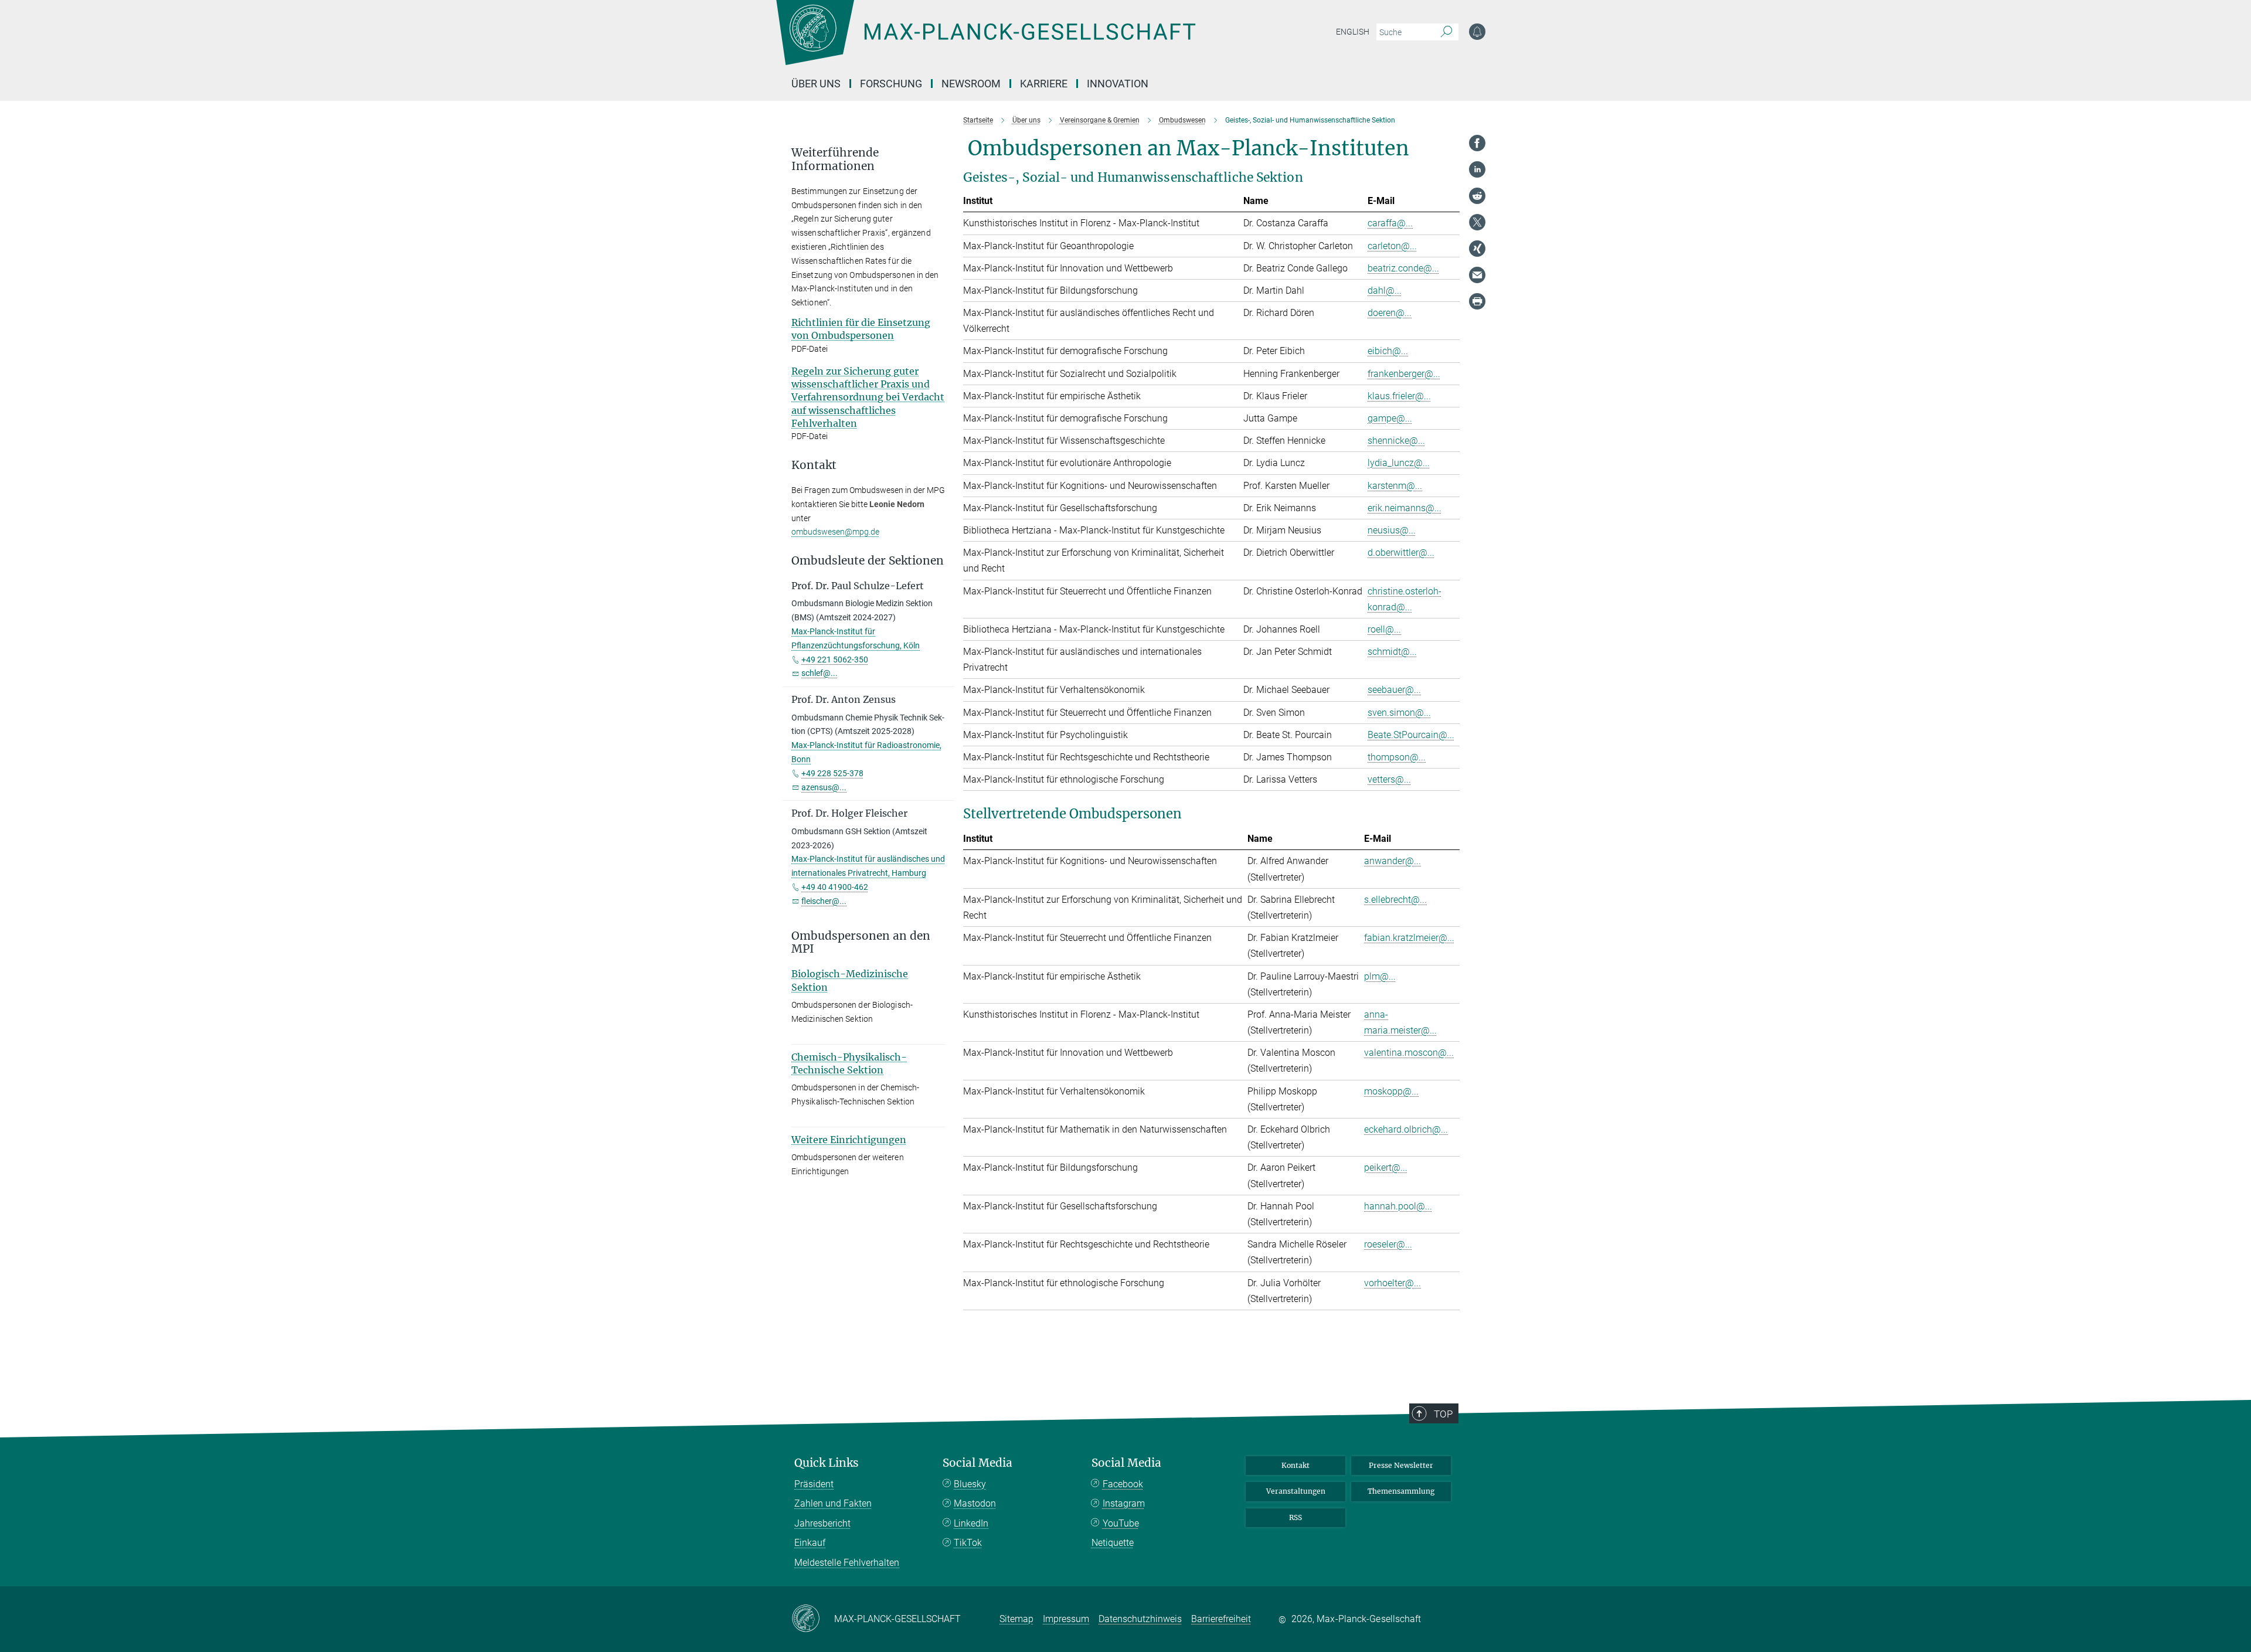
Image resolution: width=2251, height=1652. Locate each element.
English (1353, 32)
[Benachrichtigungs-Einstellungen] (1477, 32)
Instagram (1124, 1503)
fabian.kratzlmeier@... (1409, 938)
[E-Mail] (1477, 275)
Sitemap (1016, 1619)
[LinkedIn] (1477, 169)
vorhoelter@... (1393, 1283)
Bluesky (970, 1484)
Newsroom (971, 84)
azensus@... (824, 787)
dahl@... (1385, 290)
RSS (1295, 1517)
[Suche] (1446, 32)
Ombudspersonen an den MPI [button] (861, 943)
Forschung (891, 84)
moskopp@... (1391, 1091)
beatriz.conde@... (1403, 268)
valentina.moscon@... (1409, 1053)
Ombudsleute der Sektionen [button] (868, 561)
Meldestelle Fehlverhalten (847, 1563)
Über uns (816, 84)
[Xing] (1477, 249)
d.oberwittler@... (1401, 553)
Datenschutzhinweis (1140, 1619)
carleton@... (1392, 246)
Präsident (814, 1484)
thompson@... (1397, 757)
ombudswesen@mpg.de (835, 532)
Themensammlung (1401, 1491)
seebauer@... (1394, 690)
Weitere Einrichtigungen (849, 1140)
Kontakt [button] (814, 465)
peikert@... (1386, 1167)
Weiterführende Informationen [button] (835, 159)
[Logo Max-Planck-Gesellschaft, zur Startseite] (985, 41)
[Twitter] (1477, 222)
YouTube (1121, 1523)
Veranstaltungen (1296, 1491)
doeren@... (1390, 313)
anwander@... (1393, 861)
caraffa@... (1390, 223)
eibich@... (1388, 351)
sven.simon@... (1399, 713)
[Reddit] (1477, 196)
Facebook (1123, 1484)
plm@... (1380, 976)
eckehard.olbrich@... (1406, 1129)
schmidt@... (1392, 652)
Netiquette (1113, 1543)
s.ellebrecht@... (1395, 900)
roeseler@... (1388, 1244)
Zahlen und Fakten (833, 1503)
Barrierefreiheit (1221, 1619)
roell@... (1384, 629)
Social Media (977, 1463)
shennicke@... (1396, 441)
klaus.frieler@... (1399, 396)
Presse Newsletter (1401, 1465)
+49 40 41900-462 (835, 887)
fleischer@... (824, 901)
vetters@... (1389, 779)
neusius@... (1392, 530)
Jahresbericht (822, 1523)
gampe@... (1390, 418)
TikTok (968, 1543)
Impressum (1066, 1619)
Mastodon (975, 1503)
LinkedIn (971, 1523)
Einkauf (810, 1543)
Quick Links (827, 1463)
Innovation (1118, 84)
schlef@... (820, 673)
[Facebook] (1477, 143)
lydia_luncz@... (1399, 463)
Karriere (1044, 84)
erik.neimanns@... (1405, 508)
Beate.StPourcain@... (1411, 735)
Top (1443, 1414)
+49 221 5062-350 (835, 660)
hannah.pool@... (1398, 1206)
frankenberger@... (1404, 374)
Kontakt (1295, 1465)
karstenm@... (1395, 486)
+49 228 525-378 (832, 773)
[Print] (1477, 301)
